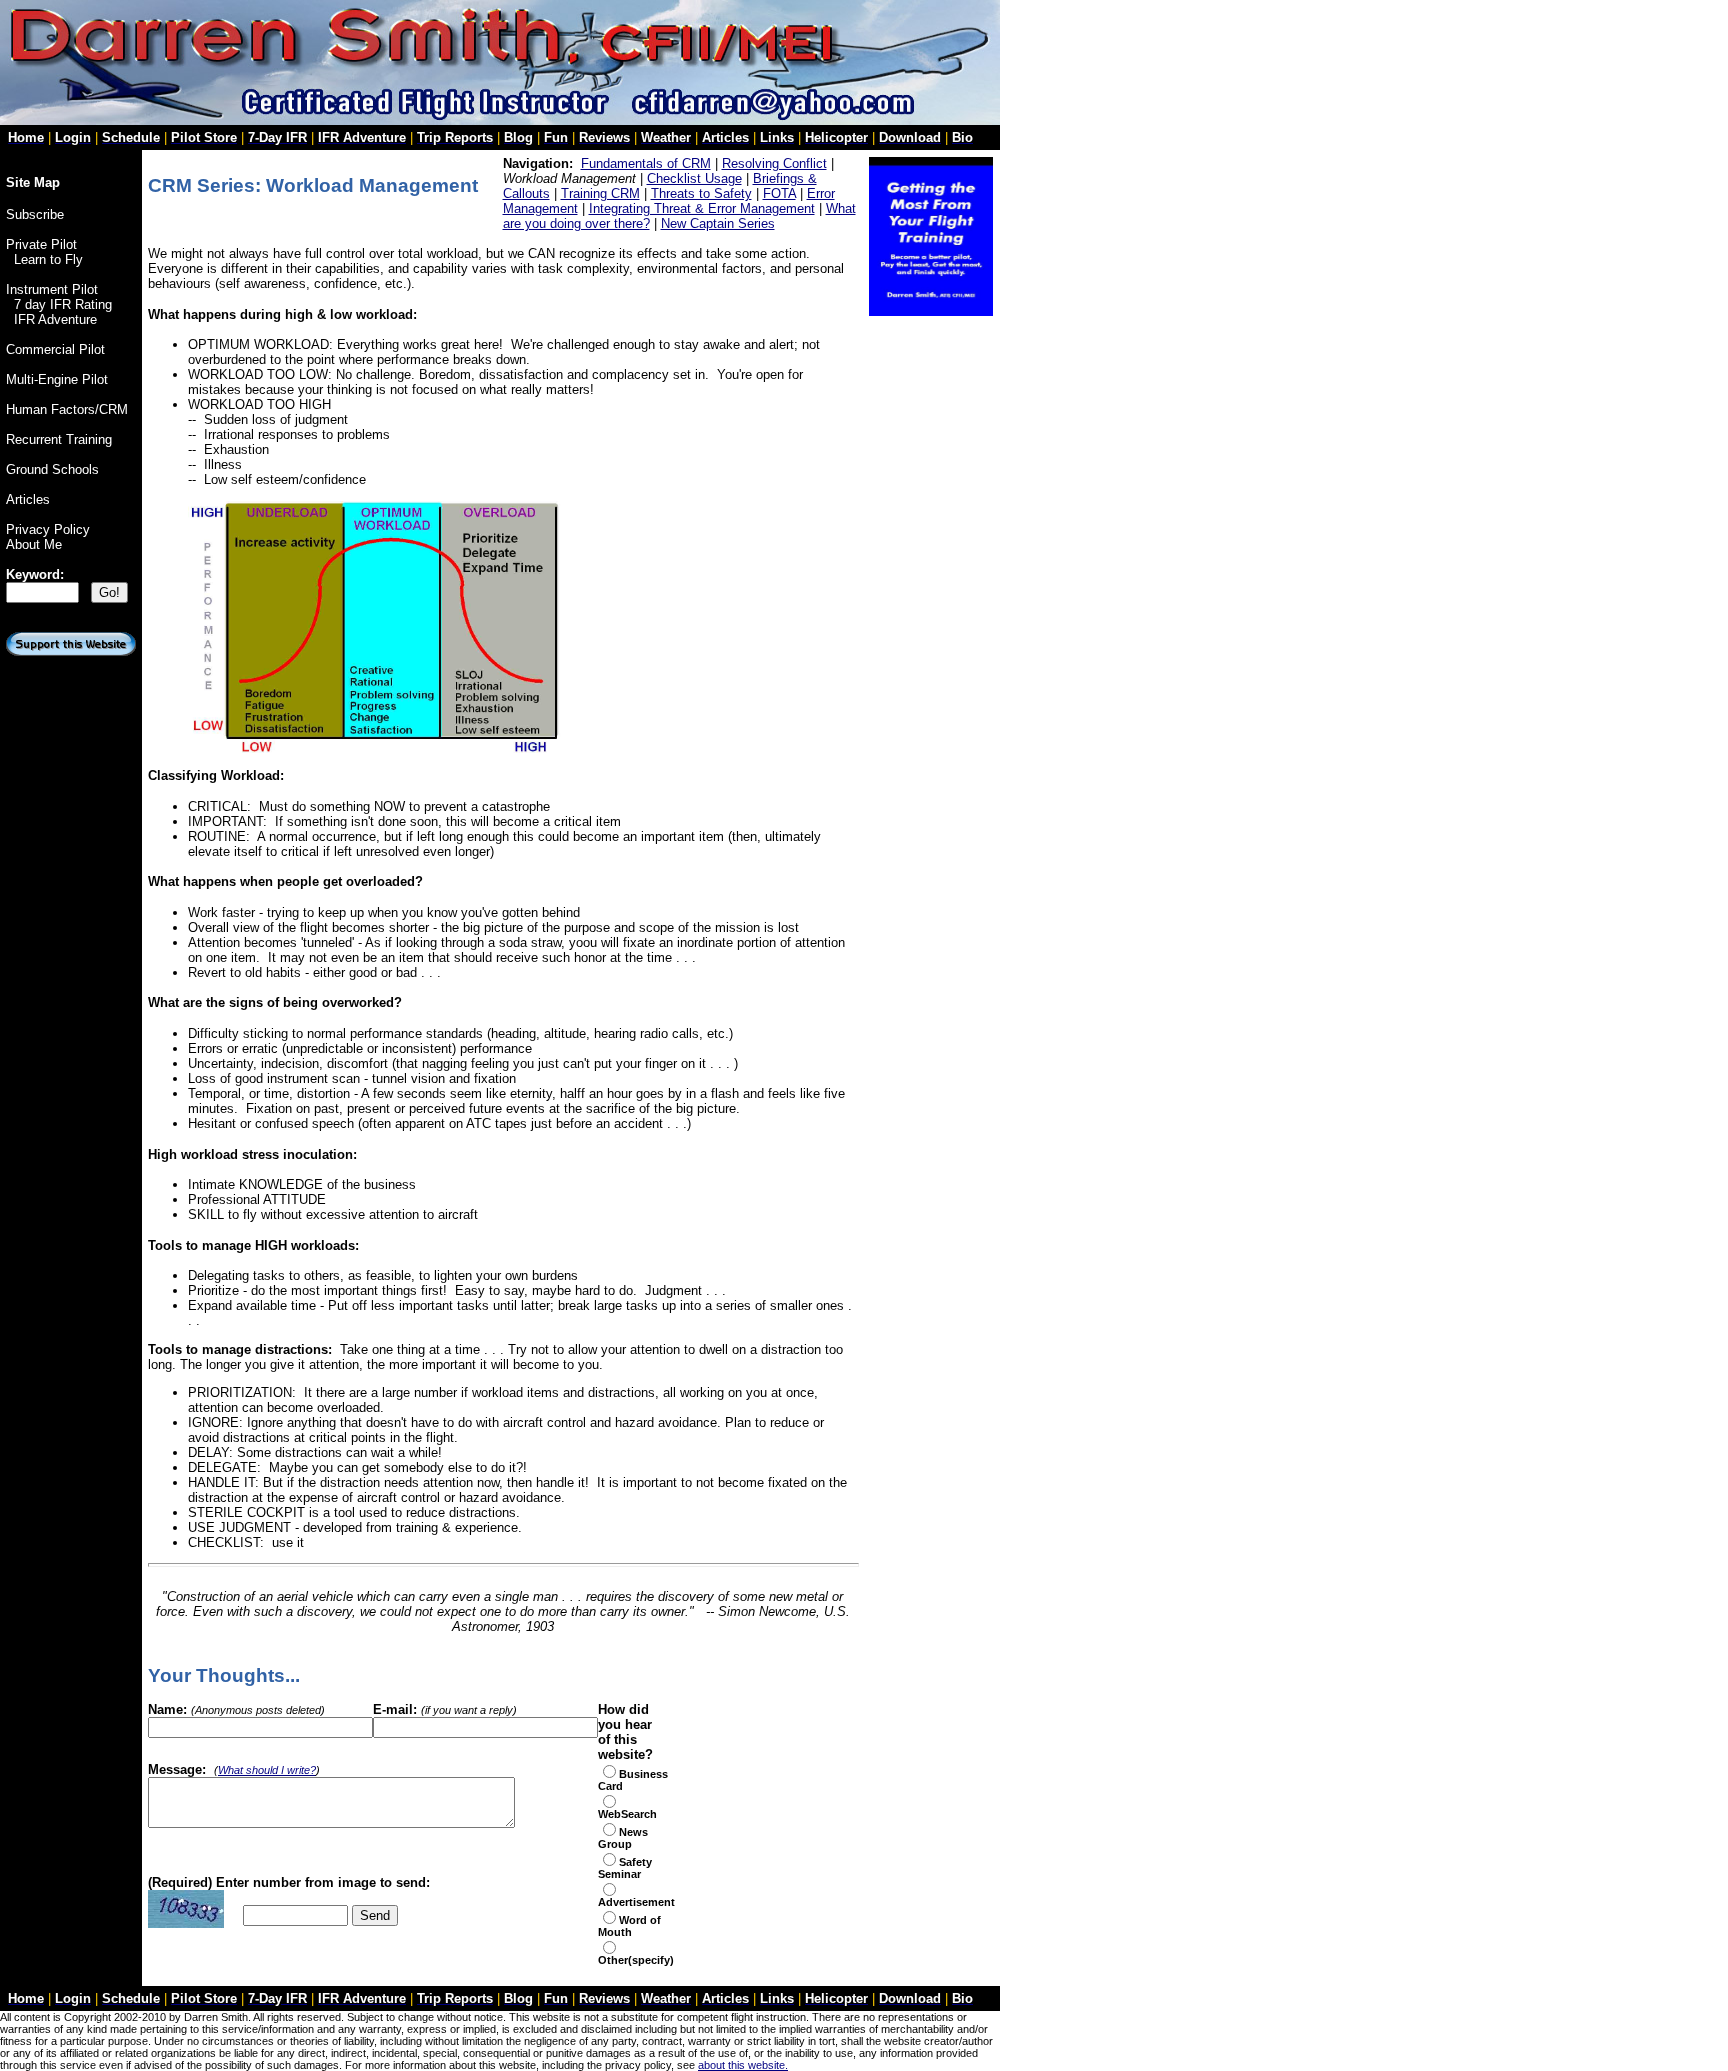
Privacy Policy (48, 529)
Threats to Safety (701, 193)
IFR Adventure (55, 319)
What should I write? (267, 1770)
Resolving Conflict (774, 163)
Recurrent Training (59, 439)
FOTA (779, 193)
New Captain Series (718, 223)
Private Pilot (41, 244)
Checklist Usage (694, 178)
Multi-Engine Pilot (57, 379)
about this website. (743, 2065)
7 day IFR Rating (63, 304)
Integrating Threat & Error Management (702, 208)
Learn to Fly (48, 259)
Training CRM (600, 193)
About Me (34, 544)
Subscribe (35, 214)
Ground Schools (52, 469)
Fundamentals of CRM (646, 163)
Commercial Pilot (55, 349)
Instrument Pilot (52, 289)
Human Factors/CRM (67, 409)
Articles (28, 499)
